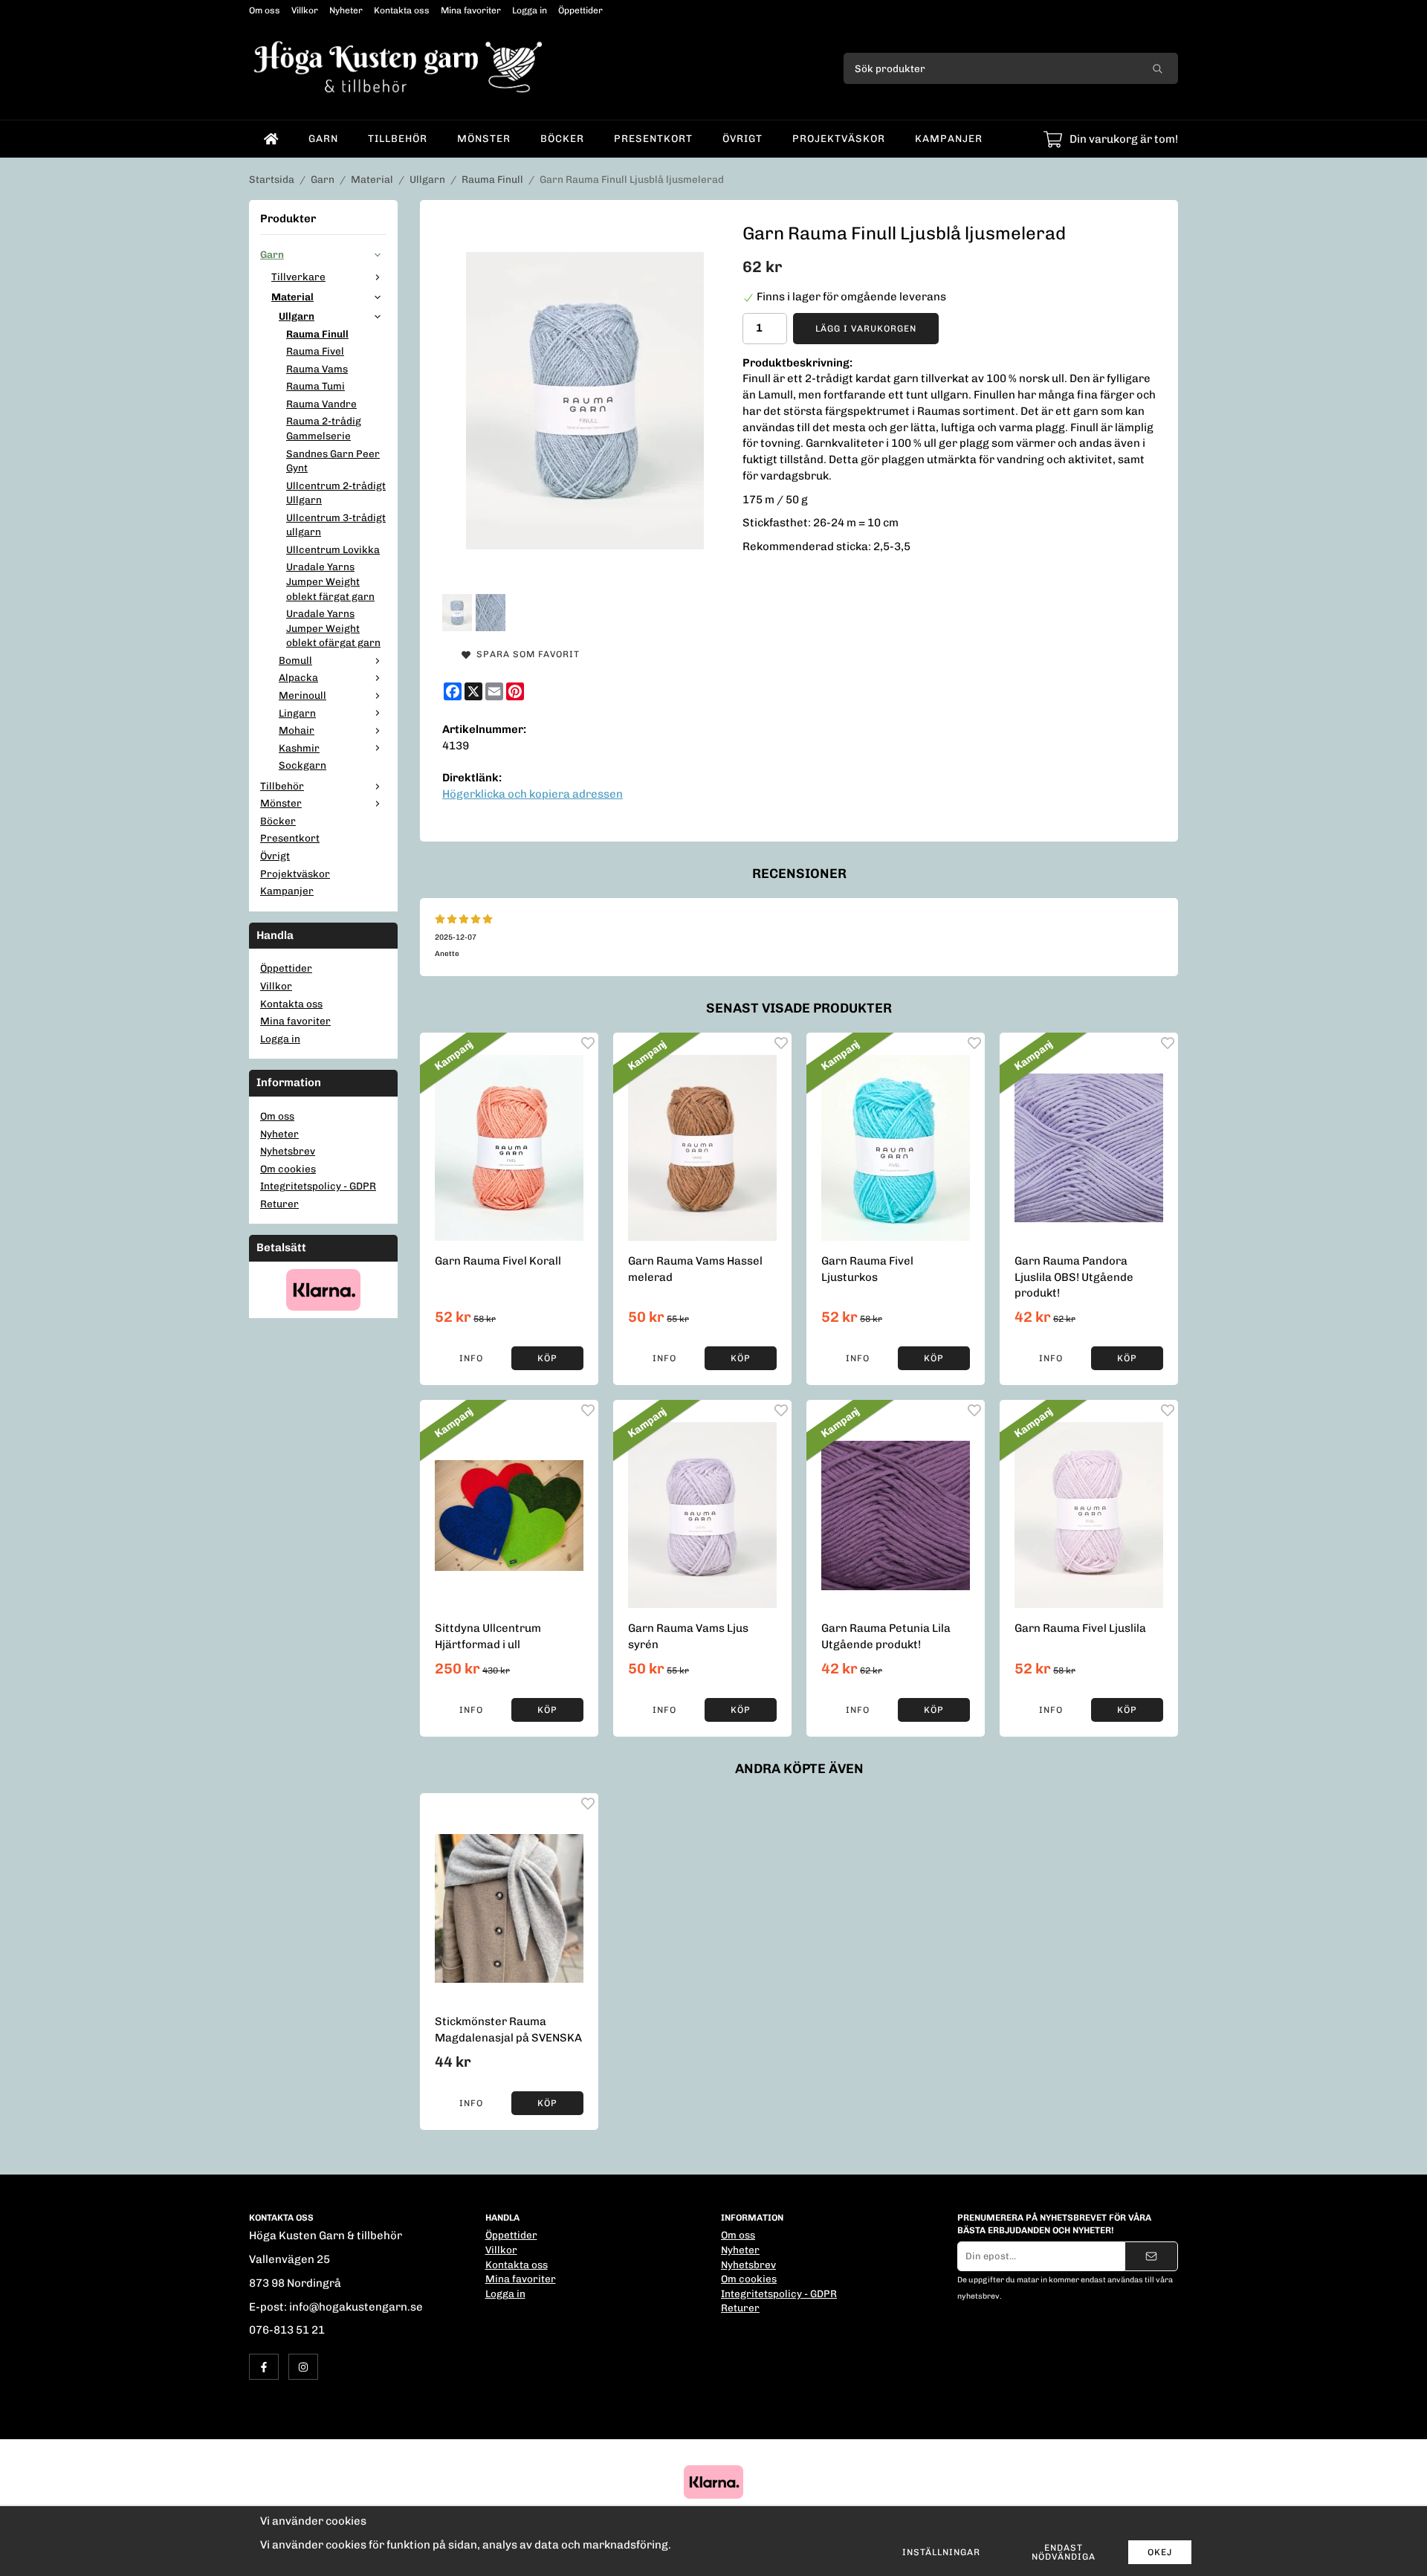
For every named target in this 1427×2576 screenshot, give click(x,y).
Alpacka (298, 677)
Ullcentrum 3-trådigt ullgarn (336, 525)
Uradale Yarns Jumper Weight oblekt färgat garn (330, 581)
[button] (547, 1358)
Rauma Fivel (315, 351)
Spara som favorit (525, 654)
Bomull (295, 660)
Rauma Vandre (321, 404)
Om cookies (288, 1169)
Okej (1160, 2552)
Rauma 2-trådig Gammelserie (324, 428)
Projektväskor (839, 138)
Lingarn (297, 713)
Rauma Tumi (316, 386)
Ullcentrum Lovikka (333, 549)
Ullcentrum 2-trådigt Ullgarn (336, 493)
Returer (279, 1204)
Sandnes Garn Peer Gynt (333, 461)
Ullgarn (297, 316)
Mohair (297, 730)
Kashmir (299, 748)
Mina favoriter (471, 10)
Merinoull (302, 695)
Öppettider (580, 10)
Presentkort (653, 138)
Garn (323, 138)
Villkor (305, 10)
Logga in (530, 10)
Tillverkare (298, 277)
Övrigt (742, 138)
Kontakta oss (402, 10)
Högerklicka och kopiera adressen (533, 794)
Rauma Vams (317, 369)
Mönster (484, 138)
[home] (271, 139)
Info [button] (471, 1358)
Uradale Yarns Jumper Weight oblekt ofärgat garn (333, 628)
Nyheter (346, 10)
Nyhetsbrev (288, 1151)
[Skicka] (1151, 2256)
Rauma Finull (317, 334)
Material (292, 297)
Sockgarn (302, 765)
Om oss (265, 10)
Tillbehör (398, 138)
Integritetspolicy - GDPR (318, 1186)
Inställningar (941, 2552)
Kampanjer (949, 138)
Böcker (562, 138)
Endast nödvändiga (1064, 2552)
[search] (1158, 68)
